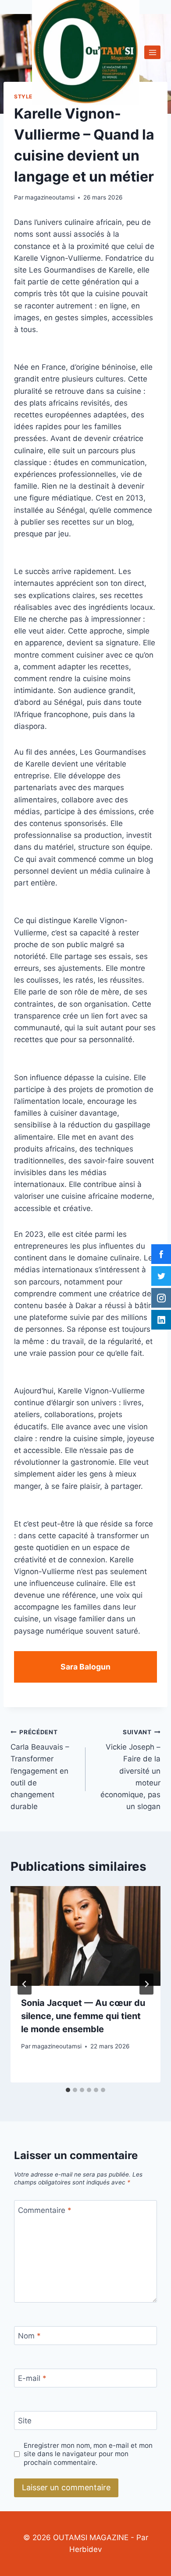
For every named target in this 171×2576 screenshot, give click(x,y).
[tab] (68, 2090)
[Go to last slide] (25, 1984)
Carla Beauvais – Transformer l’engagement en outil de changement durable (40, 1770)
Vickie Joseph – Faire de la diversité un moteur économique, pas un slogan (130, 1770)
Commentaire (45, 2210)
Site (25, 2421)
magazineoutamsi (50, 197)
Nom (29, 2336)
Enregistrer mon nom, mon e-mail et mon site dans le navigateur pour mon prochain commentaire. (88, 2454)
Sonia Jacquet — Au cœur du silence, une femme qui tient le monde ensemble (83, 2016)
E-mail (32, 2378)
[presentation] (85, 1936)
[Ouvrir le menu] (152, 52)
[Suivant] (146, 1984)
